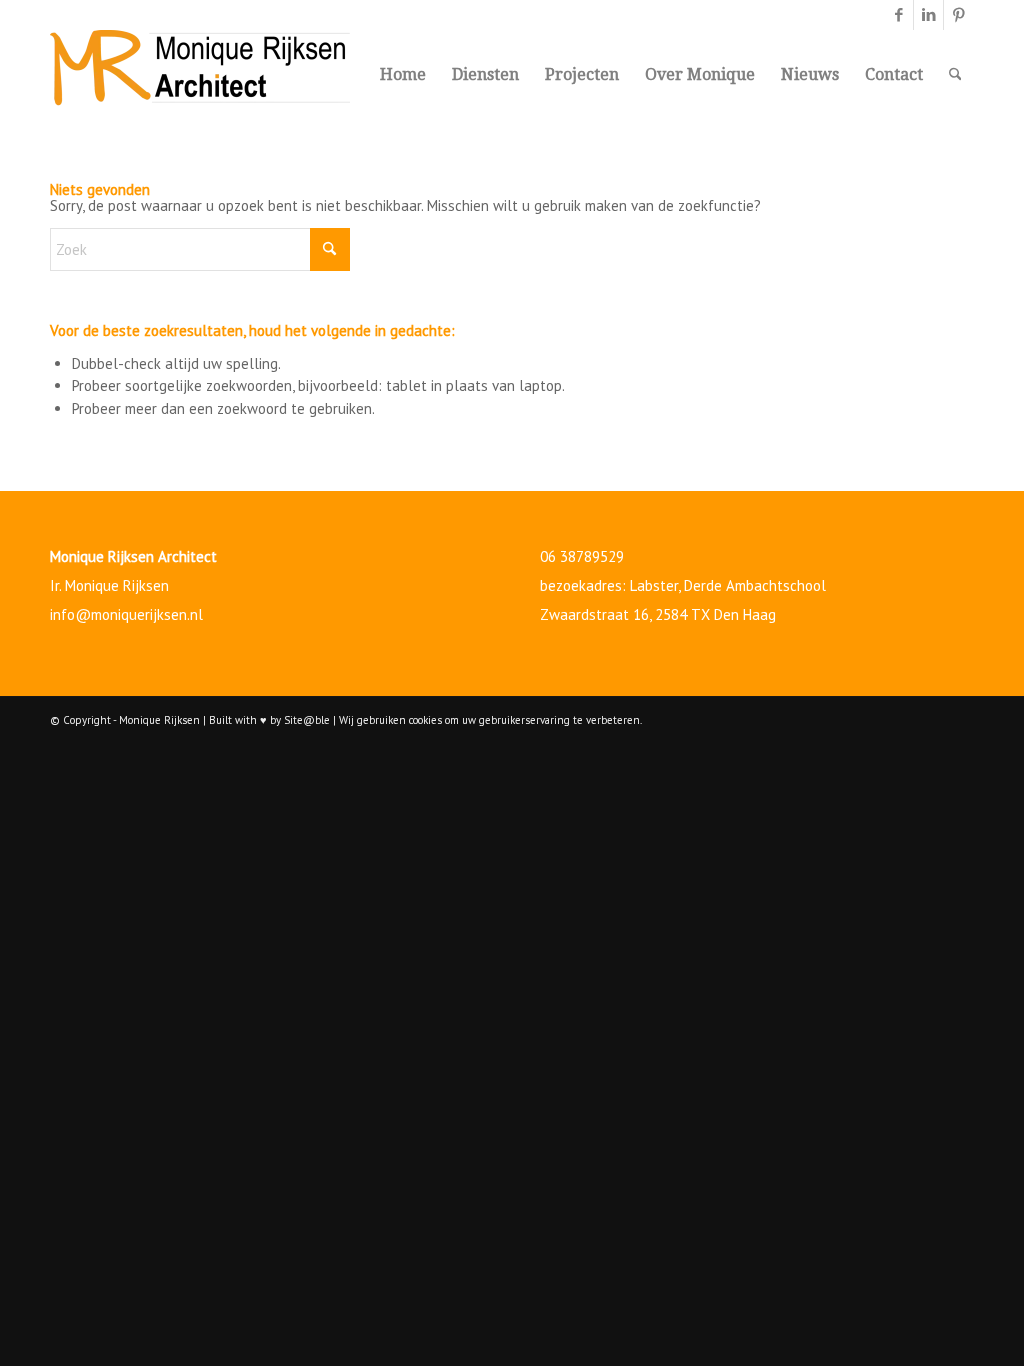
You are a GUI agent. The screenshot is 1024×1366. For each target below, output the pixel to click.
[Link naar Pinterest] (959, 15)
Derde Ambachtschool (755, 585)
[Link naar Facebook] (898, 15)
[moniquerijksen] (200, 75)
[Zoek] (955, 75)
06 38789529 (582, 556)
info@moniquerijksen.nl (126, 614)
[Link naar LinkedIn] (928, 15)
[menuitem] (403, 75)
